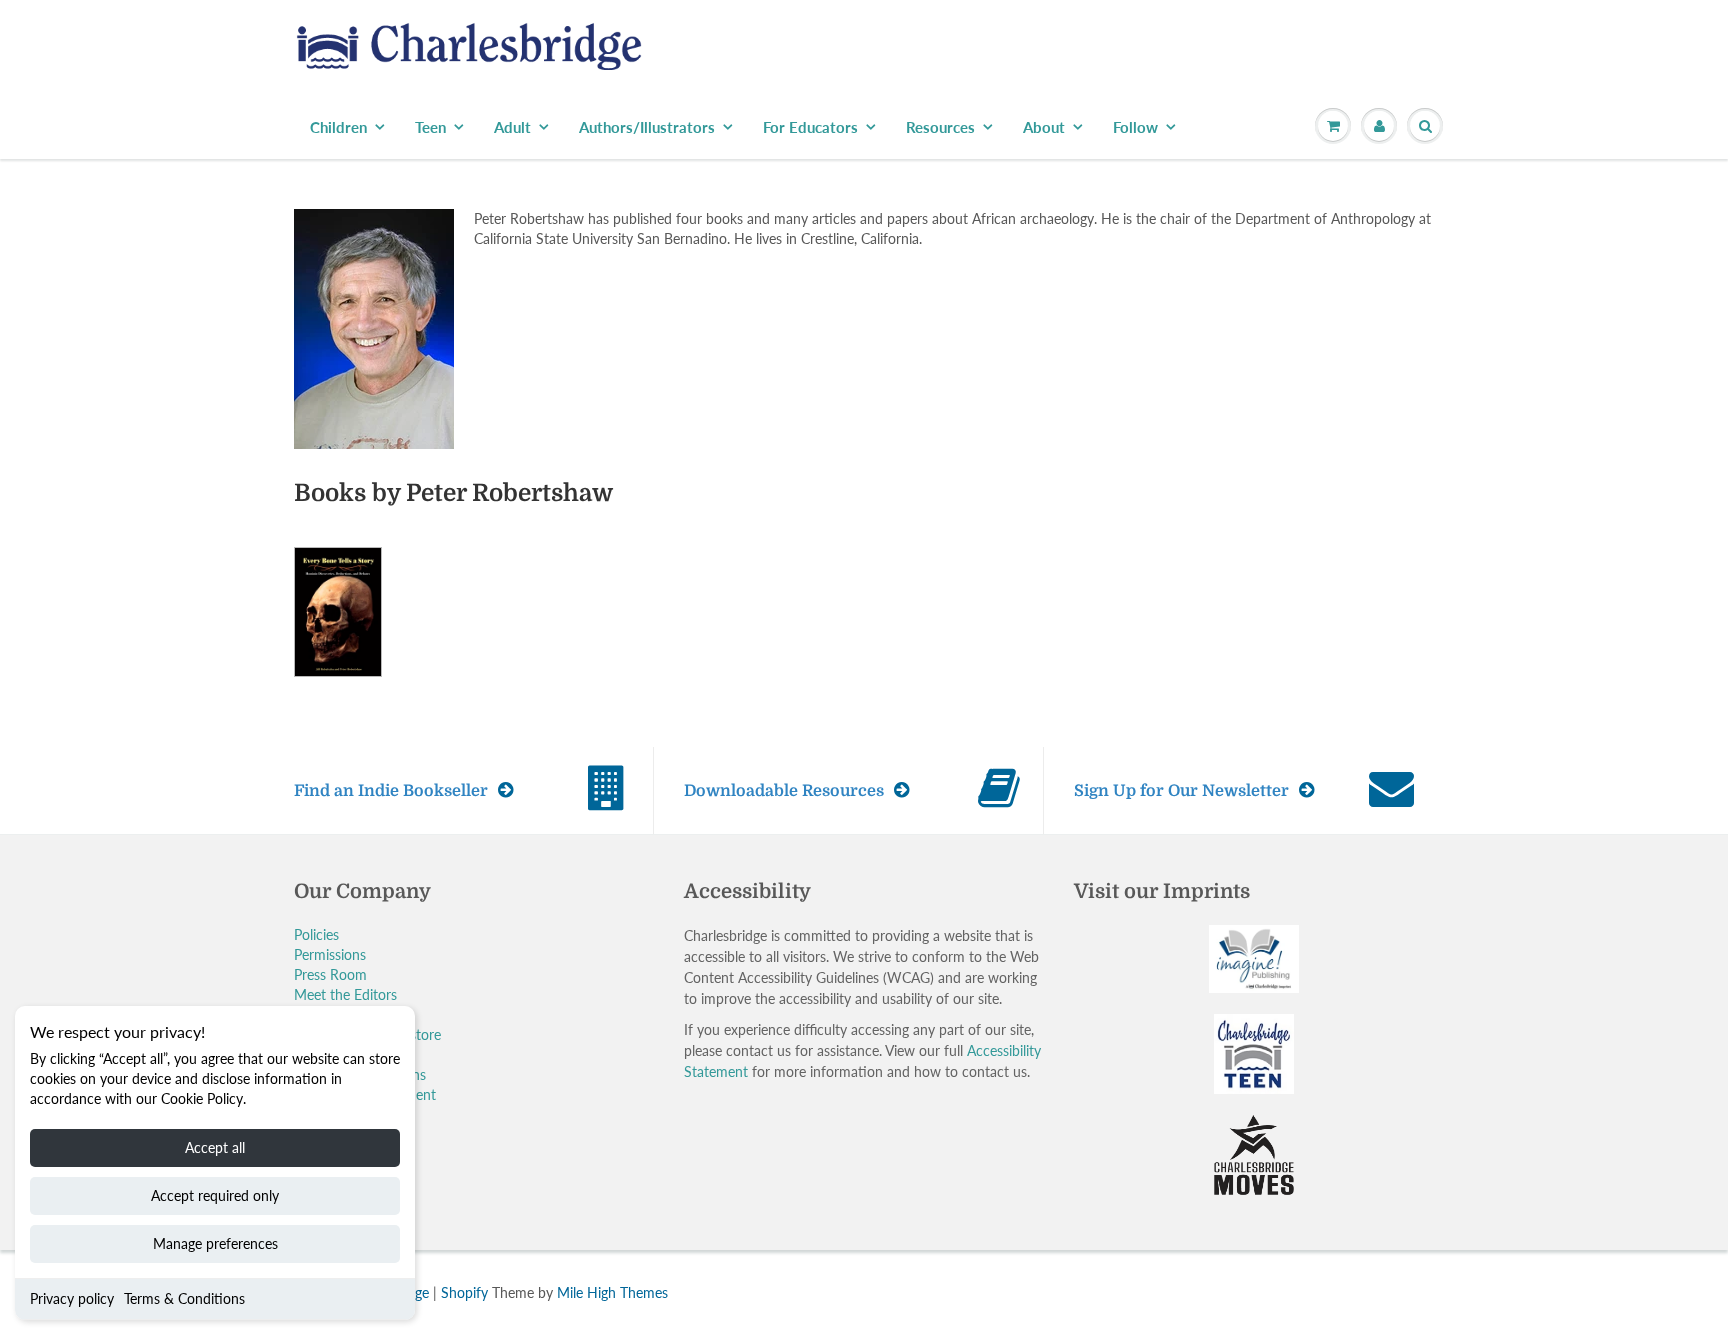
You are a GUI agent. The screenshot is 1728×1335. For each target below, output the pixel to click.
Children (338, 127)
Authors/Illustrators (647, 127)
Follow (1135, 127)
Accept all (215, 1147)
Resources (940, 127)
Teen (430, 127)
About (1044, 127)
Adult (512, 127)
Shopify (464, 1292)
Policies (316, 934)
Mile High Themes (612, 1292)
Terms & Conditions (184, 1298)
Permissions (330, 954)
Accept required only (215, 1195)
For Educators (810, 127)
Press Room (330, 974)
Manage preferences (215, 1243)
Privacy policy (72, 1298)
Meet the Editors (345, 994)
